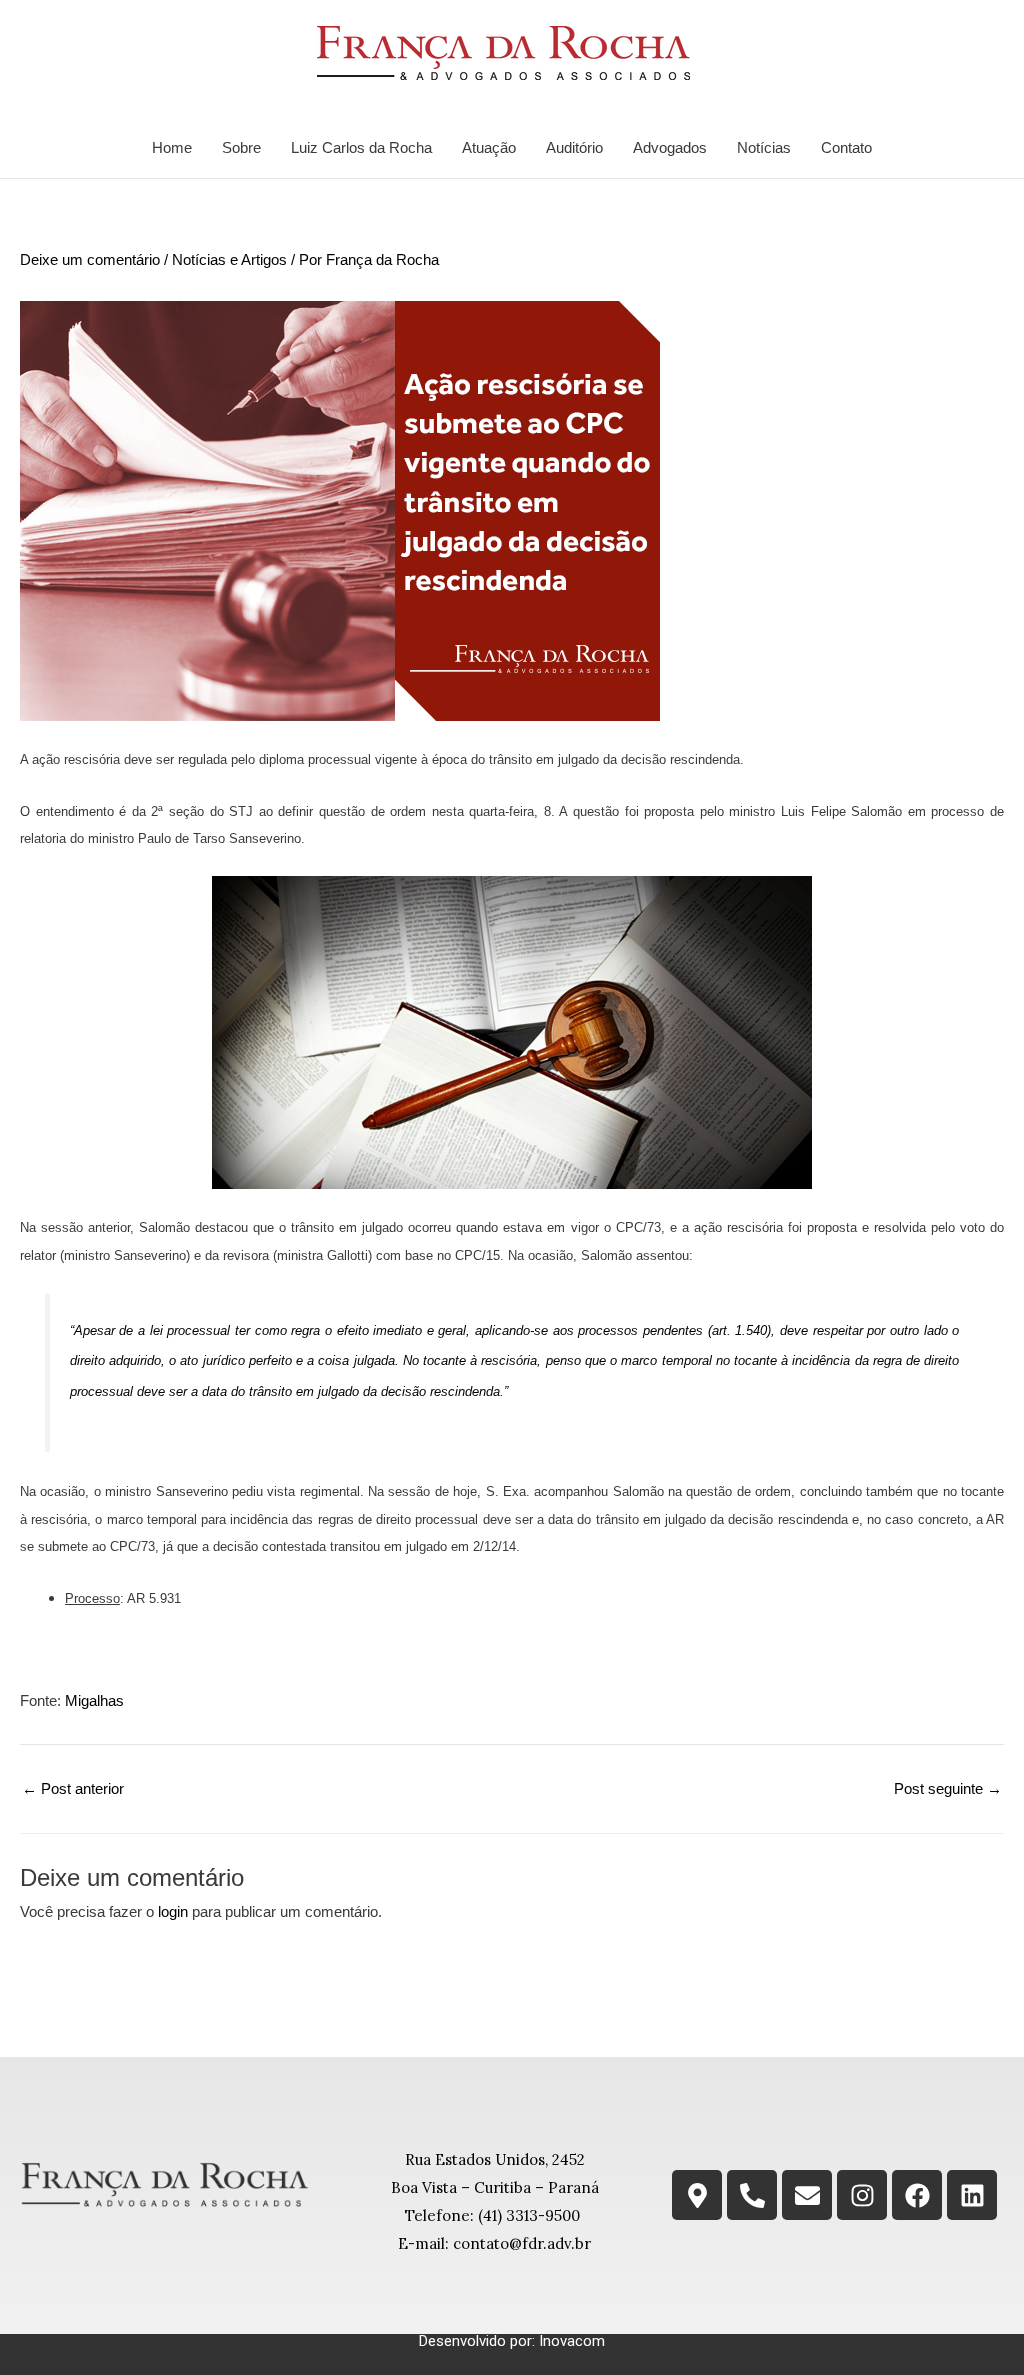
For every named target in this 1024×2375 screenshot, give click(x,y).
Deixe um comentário (90, 259)
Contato (846, 147)
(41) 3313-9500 (529, 2215)
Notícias (764, 147)
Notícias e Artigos (229, 259)
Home (172, 147)
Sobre (241, 147)
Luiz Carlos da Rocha (361, 147)
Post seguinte (948, 1788)
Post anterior (73, 1788)
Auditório (574, 147)
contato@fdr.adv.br (522, 2243)
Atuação (489, 147)
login (173, 1911)
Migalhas (94, 1700)
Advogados (670, 147)
